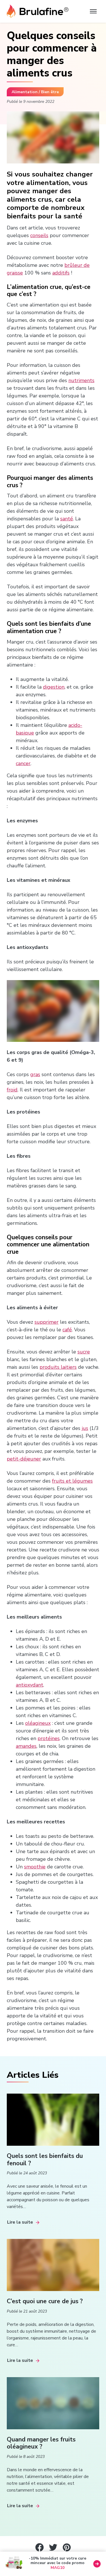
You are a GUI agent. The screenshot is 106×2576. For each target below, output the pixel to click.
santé (67, 519)
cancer (23, 763)
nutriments (81, 380)
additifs (61, 273)
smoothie (35, 1867)
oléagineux (38, 1723)
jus (85, 1428)
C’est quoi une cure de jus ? (45, 2301)
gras (35, 1074)
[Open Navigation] (93, 11)
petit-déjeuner (24, 1459)
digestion (54, 687)
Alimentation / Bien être (35, 92)
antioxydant (30, 1685)
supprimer (46, 1322)
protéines (49, 1738)
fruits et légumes (72, 1481)
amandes (26, 1746)
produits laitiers (58, 1367)
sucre (84, 1352)
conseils (39, 235)
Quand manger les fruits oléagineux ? (41, 2443)
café (67, 1330)
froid (12, 1090)
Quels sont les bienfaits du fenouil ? (45, 2160)
